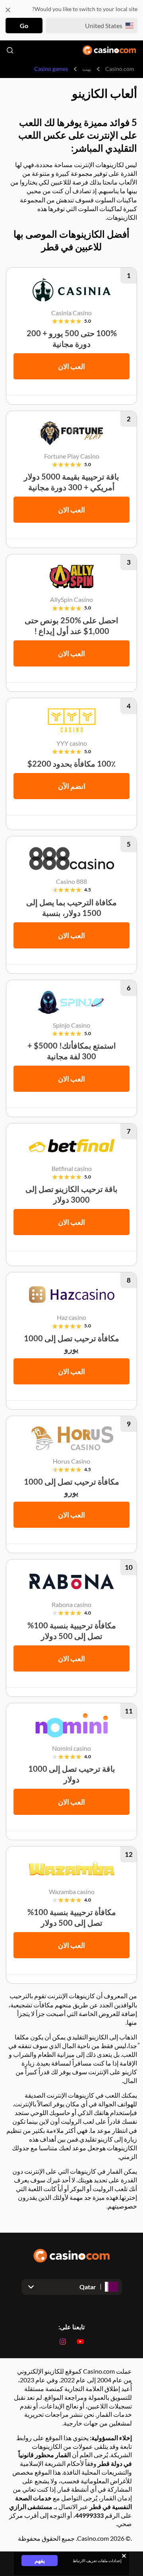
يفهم (40, 2560)
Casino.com (120, 69)
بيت (87, 69)
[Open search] (10, 50)
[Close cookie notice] (124, 2556)
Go (24, 26)
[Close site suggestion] (8, 10)
